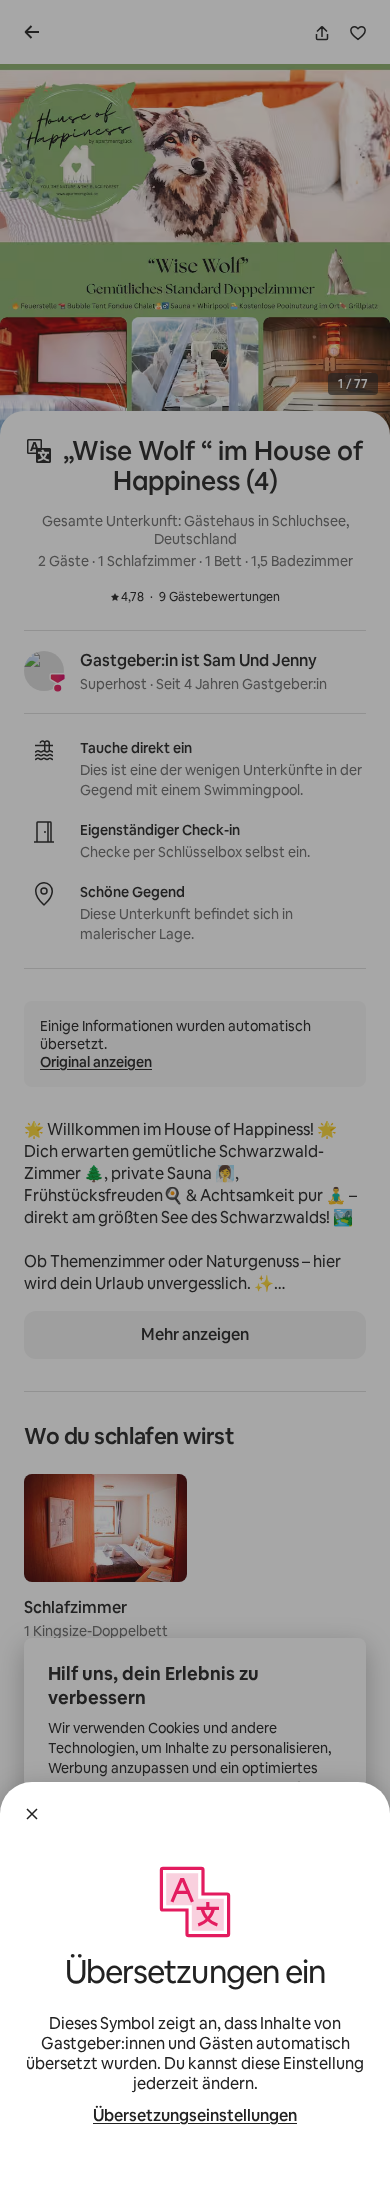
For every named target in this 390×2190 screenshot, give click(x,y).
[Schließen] (32, 1814)
